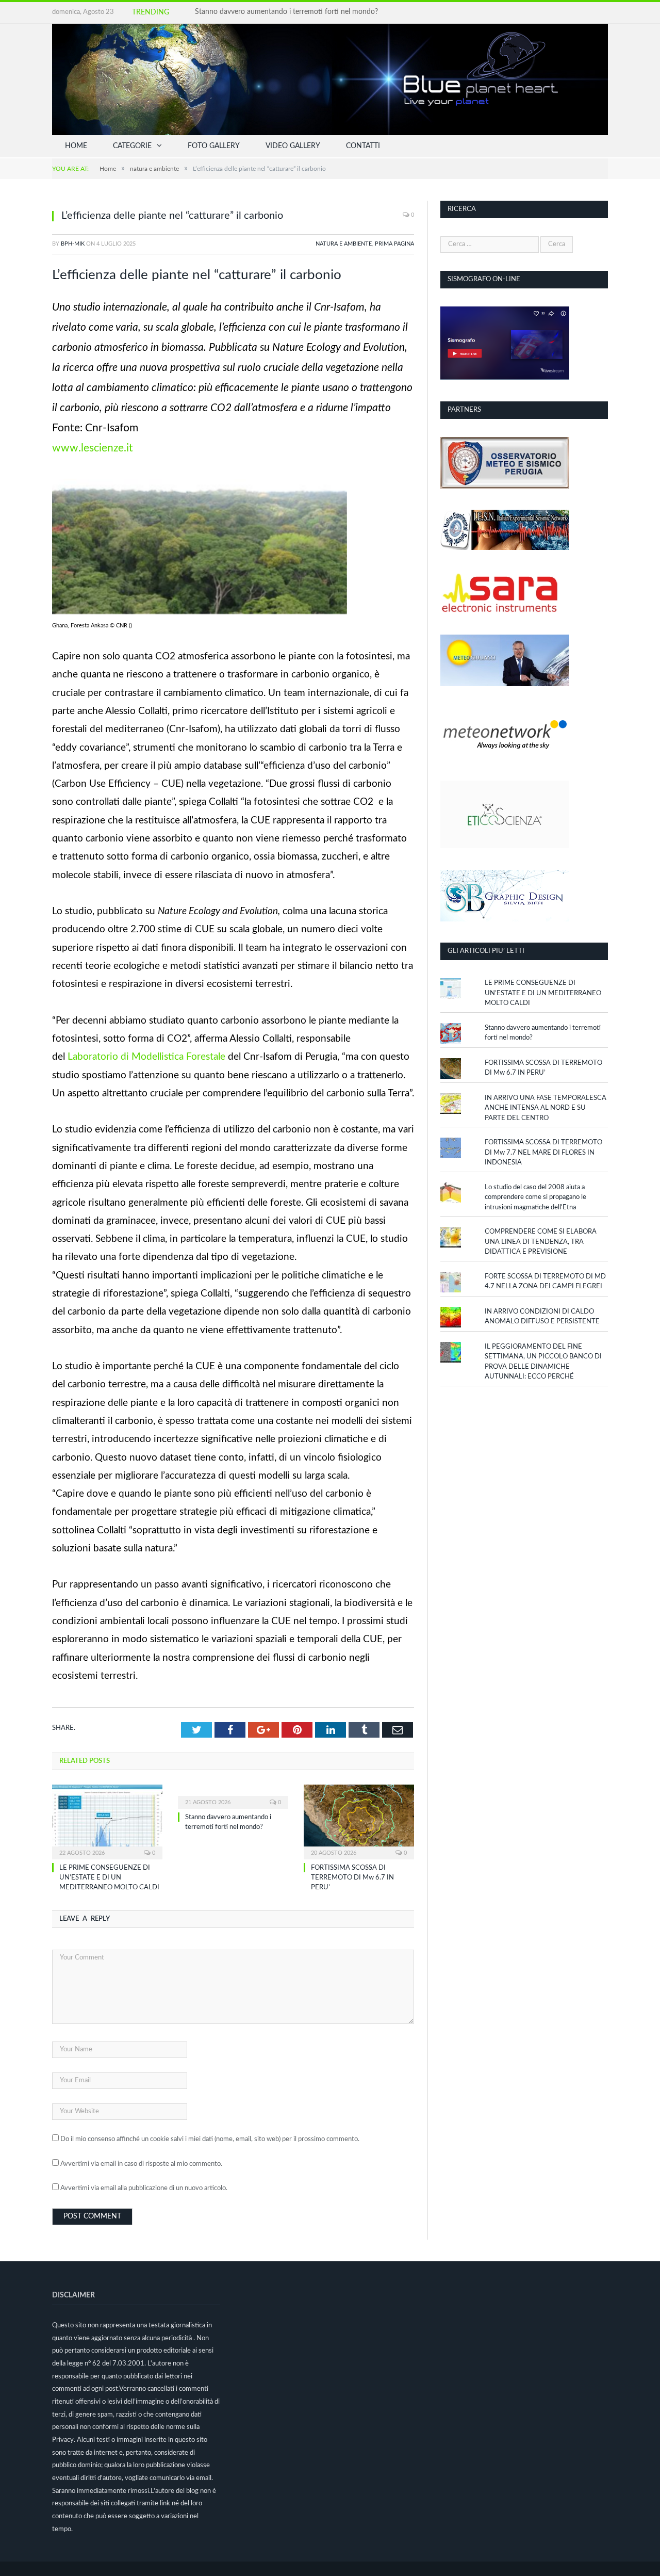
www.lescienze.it (93, 448)
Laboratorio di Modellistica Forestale (146, 1057)
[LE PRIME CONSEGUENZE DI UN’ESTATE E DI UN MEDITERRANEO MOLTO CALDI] (107, 1821)
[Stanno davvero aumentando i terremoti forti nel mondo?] (233, 1795)
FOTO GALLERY (214, 146)
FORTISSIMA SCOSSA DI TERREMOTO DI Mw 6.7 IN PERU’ (352, 1878)
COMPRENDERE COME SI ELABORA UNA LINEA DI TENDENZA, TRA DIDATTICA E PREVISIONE (541, 1242)
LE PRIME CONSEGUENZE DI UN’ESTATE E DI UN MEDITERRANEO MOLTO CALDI (109, 1878)
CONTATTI (363, 146)
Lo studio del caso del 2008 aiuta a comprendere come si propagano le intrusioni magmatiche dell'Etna (535, 1197)
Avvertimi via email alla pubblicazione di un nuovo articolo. (144, 2188)
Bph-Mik (73, 244)
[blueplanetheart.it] (330, 79)
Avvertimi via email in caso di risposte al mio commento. (141, 2164)
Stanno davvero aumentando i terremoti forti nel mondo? (286, 12)
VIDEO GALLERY (293, 146)
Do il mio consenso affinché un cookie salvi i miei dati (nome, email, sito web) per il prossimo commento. (210, 2139)
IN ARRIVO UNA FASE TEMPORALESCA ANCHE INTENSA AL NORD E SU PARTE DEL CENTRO (546, 1108)
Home (76, 146)
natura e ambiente (344, 244)
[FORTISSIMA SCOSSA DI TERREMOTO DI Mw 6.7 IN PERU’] (359, 1821)
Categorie (132, 146)
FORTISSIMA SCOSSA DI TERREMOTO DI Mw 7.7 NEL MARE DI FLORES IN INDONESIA (543, 1153)
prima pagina (394, 244)
